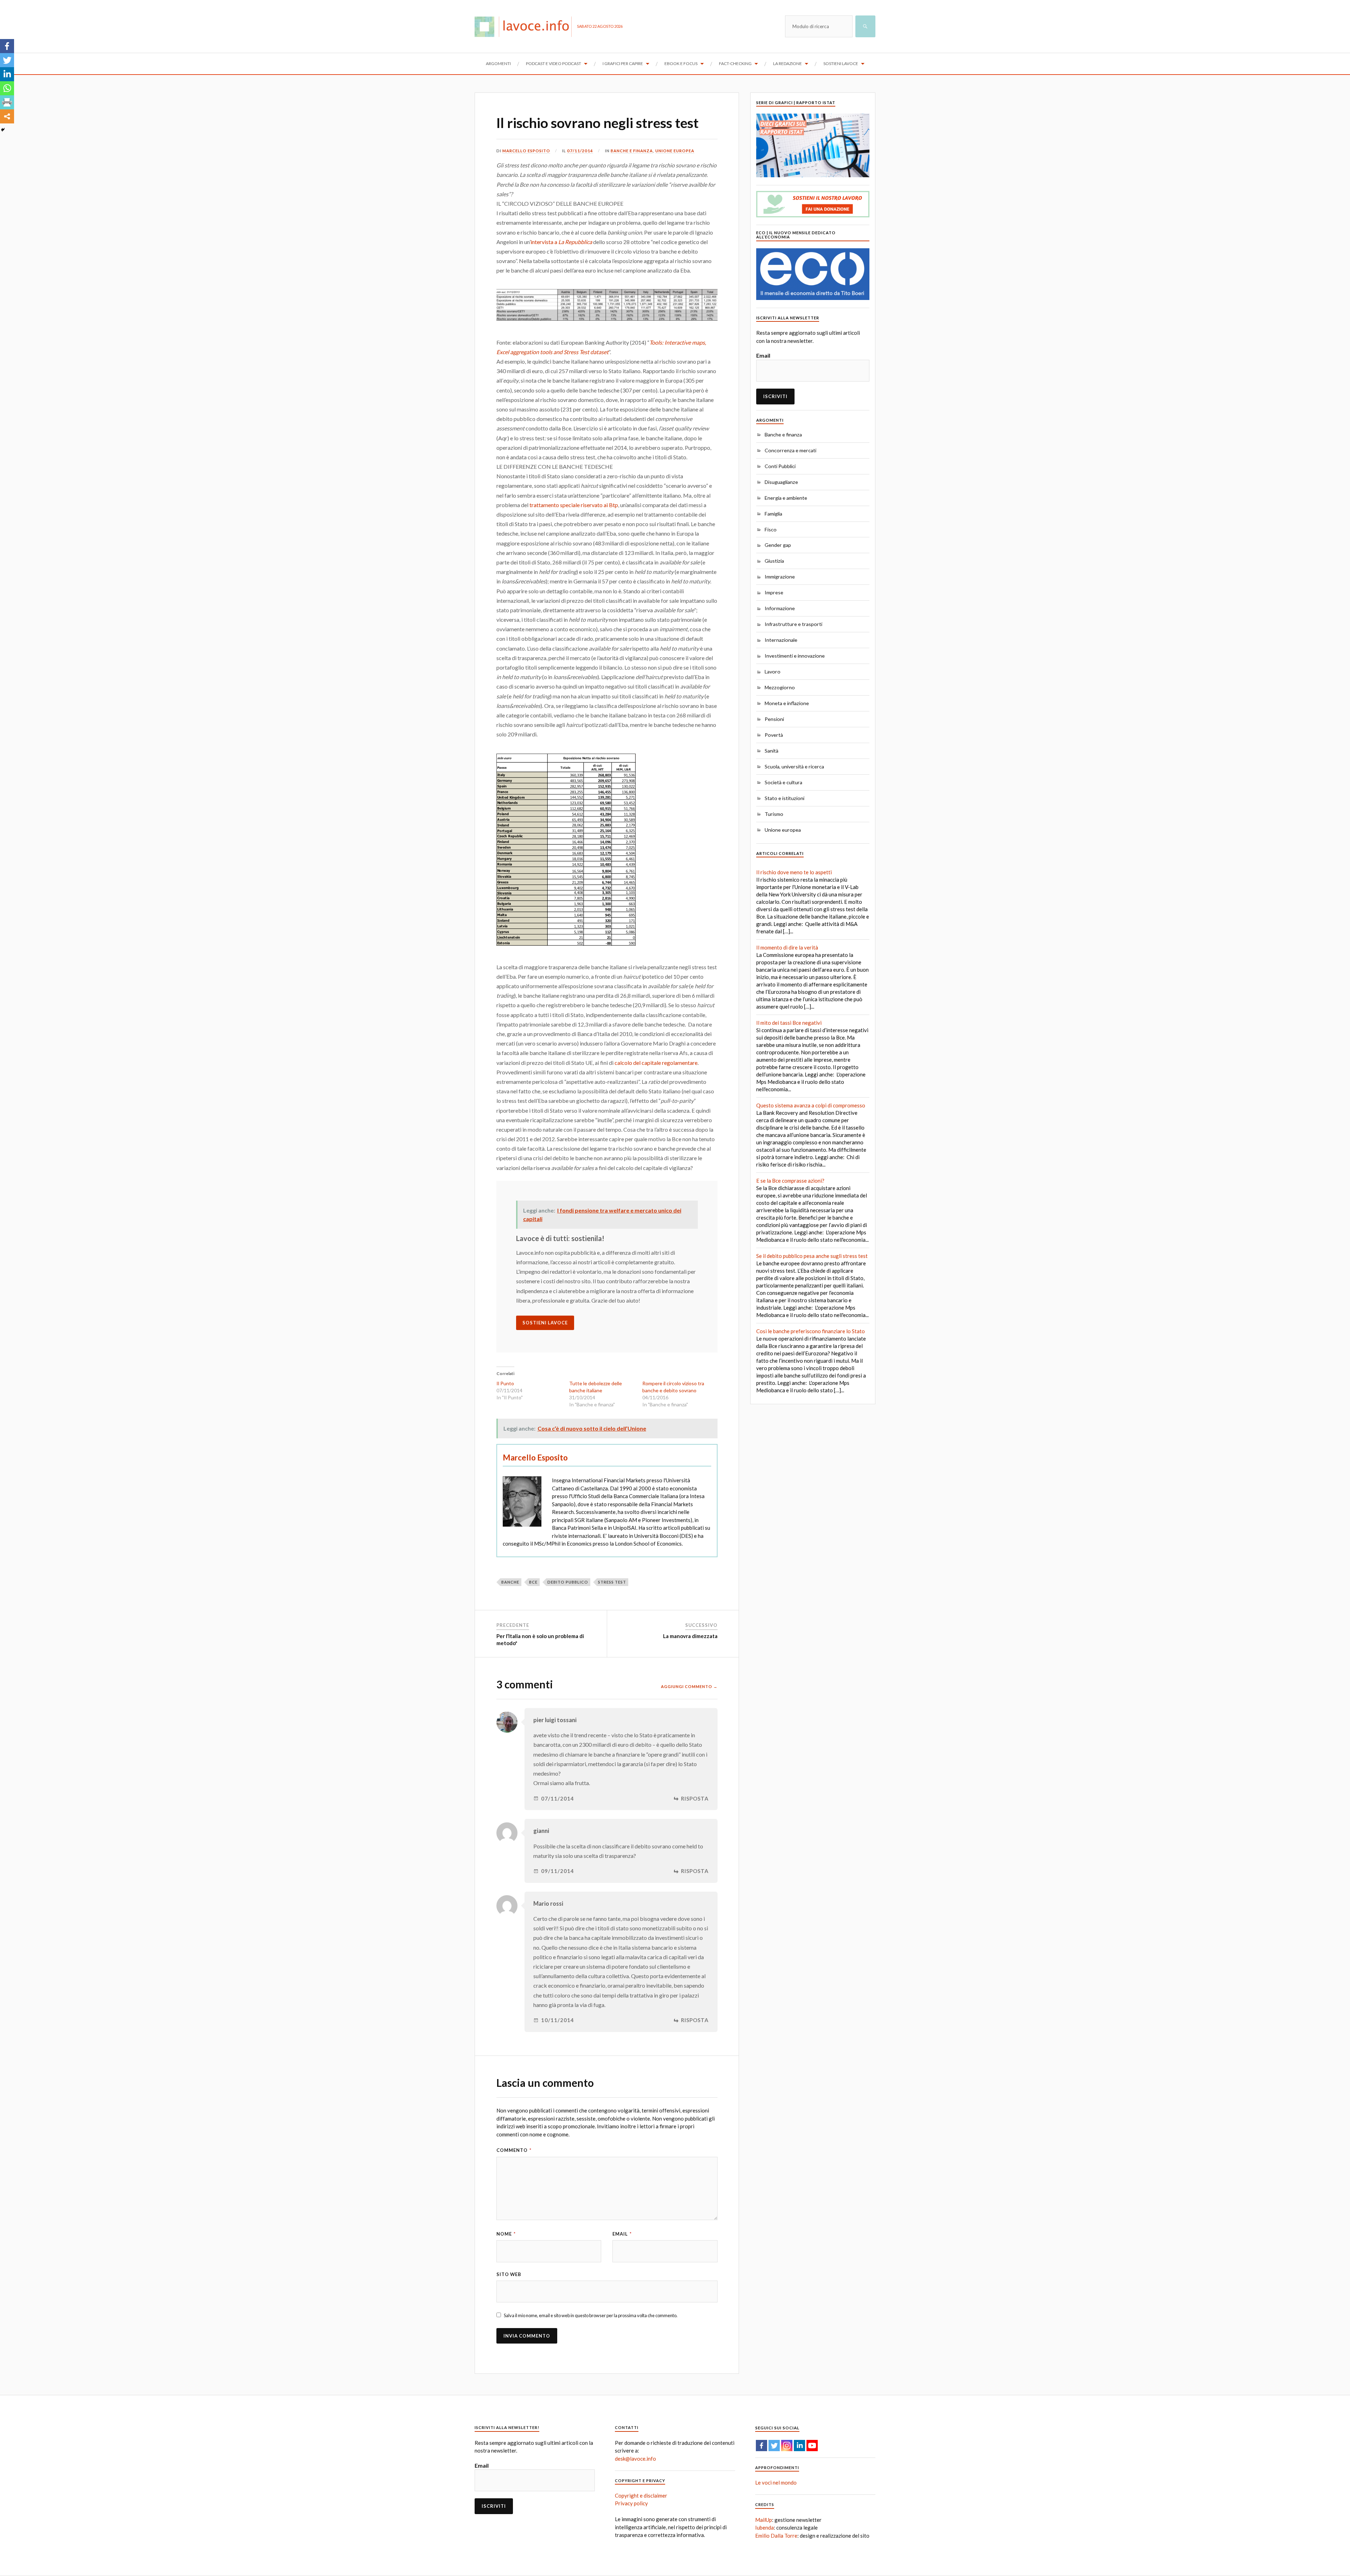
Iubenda (764, 2527)
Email (622, 2234)
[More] (7, 116)
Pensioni (774, 719)
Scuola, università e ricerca (794, 766)
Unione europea (675, 151)
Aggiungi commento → (689, 1686)
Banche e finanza (632, 151)
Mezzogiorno (780, 687)
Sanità (772, 751)
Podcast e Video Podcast (554, 63)
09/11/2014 (558, 1871)
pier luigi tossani (555, 1720)
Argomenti (498, 63)
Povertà (774, 735)
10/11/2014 (558, 2020)
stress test (612, 1582)
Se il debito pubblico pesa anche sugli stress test (812, 1256)
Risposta (695, 1799)
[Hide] (3, 130)
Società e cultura (783, 782)
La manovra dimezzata (690, 1636)
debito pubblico (568, 1582)
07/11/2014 (580, 151)
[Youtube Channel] (812, 2446)
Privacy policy (631, 2503)
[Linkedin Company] (799, 2446)
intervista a (561, 242)
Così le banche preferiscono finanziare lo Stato (811, 1331)
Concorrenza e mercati (790, 450)
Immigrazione (780, 577)
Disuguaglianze (781, 482)
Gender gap (778, 545)
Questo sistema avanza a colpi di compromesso (811, 1105)
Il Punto (505, 1383)
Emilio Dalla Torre (776, 2536)
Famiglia (773, 514)
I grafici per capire (623, 63)
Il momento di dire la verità (787, 947)
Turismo (774, 814)
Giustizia (774, 561)
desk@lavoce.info (635, 2459)
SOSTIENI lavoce (545, 1323)
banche (510, 1582)
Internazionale (781, 640)
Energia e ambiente (786, 498)
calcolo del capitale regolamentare (656, 1063)
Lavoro (773, 672)
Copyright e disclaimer (641, 2495)
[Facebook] (7, 46)
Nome (506, 2234)
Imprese (774, 592)
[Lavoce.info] (526, 26)
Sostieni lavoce (841, 63)
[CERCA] (865, 26)
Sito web (509, 2274)
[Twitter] (7, 60)
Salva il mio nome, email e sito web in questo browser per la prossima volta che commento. (591, 2315)
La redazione (787, 63)
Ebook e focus (681, 63)
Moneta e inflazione (787, 703)
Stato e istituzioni (785, 798)
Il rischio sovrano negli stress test (597, 123)
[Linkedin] (7, 74)
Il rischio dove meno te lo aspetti (794, 872)
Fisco (771, 529)
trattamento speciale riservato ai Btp (574, 505)
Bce (533, 1582)
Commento (514, 2150)
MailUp (764, 2520)
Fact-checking (735, 63)
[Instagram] (787, 2446)
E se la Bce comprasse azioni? (790, 1181)
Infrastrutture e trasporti (793, 624)
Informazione (780, 608)
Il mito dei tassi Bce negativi (789, 1023)
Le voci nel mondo (776, 2482)
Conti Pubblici (780, 466)
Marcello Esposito (526, 151)
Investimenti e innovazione (795, 656)
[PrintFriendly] (7, 102)
